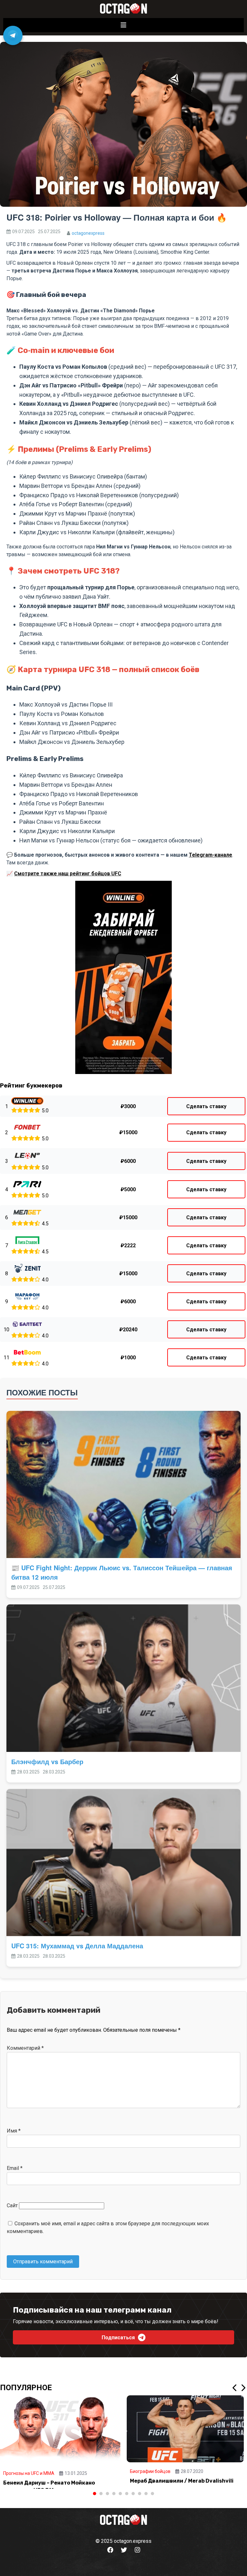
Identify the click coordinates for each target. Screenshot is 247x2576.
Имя (14, 2131)
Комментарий (25, 2048)
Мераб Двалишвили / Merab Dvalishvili (182, 2481)
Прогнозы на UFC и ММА (29, 2473)
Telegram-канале (210, 855)
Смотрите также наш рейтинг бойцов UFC (68, 874)
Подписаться (118, 2338)
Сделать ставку (206, 1106)
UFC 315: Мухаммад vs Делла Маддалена (77, 1946)
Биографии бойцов (150, 2471)
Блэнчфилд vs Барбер (47, 1761)
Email (15, 2168)
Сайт (12, 2205)
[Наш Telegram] (13, 35)
